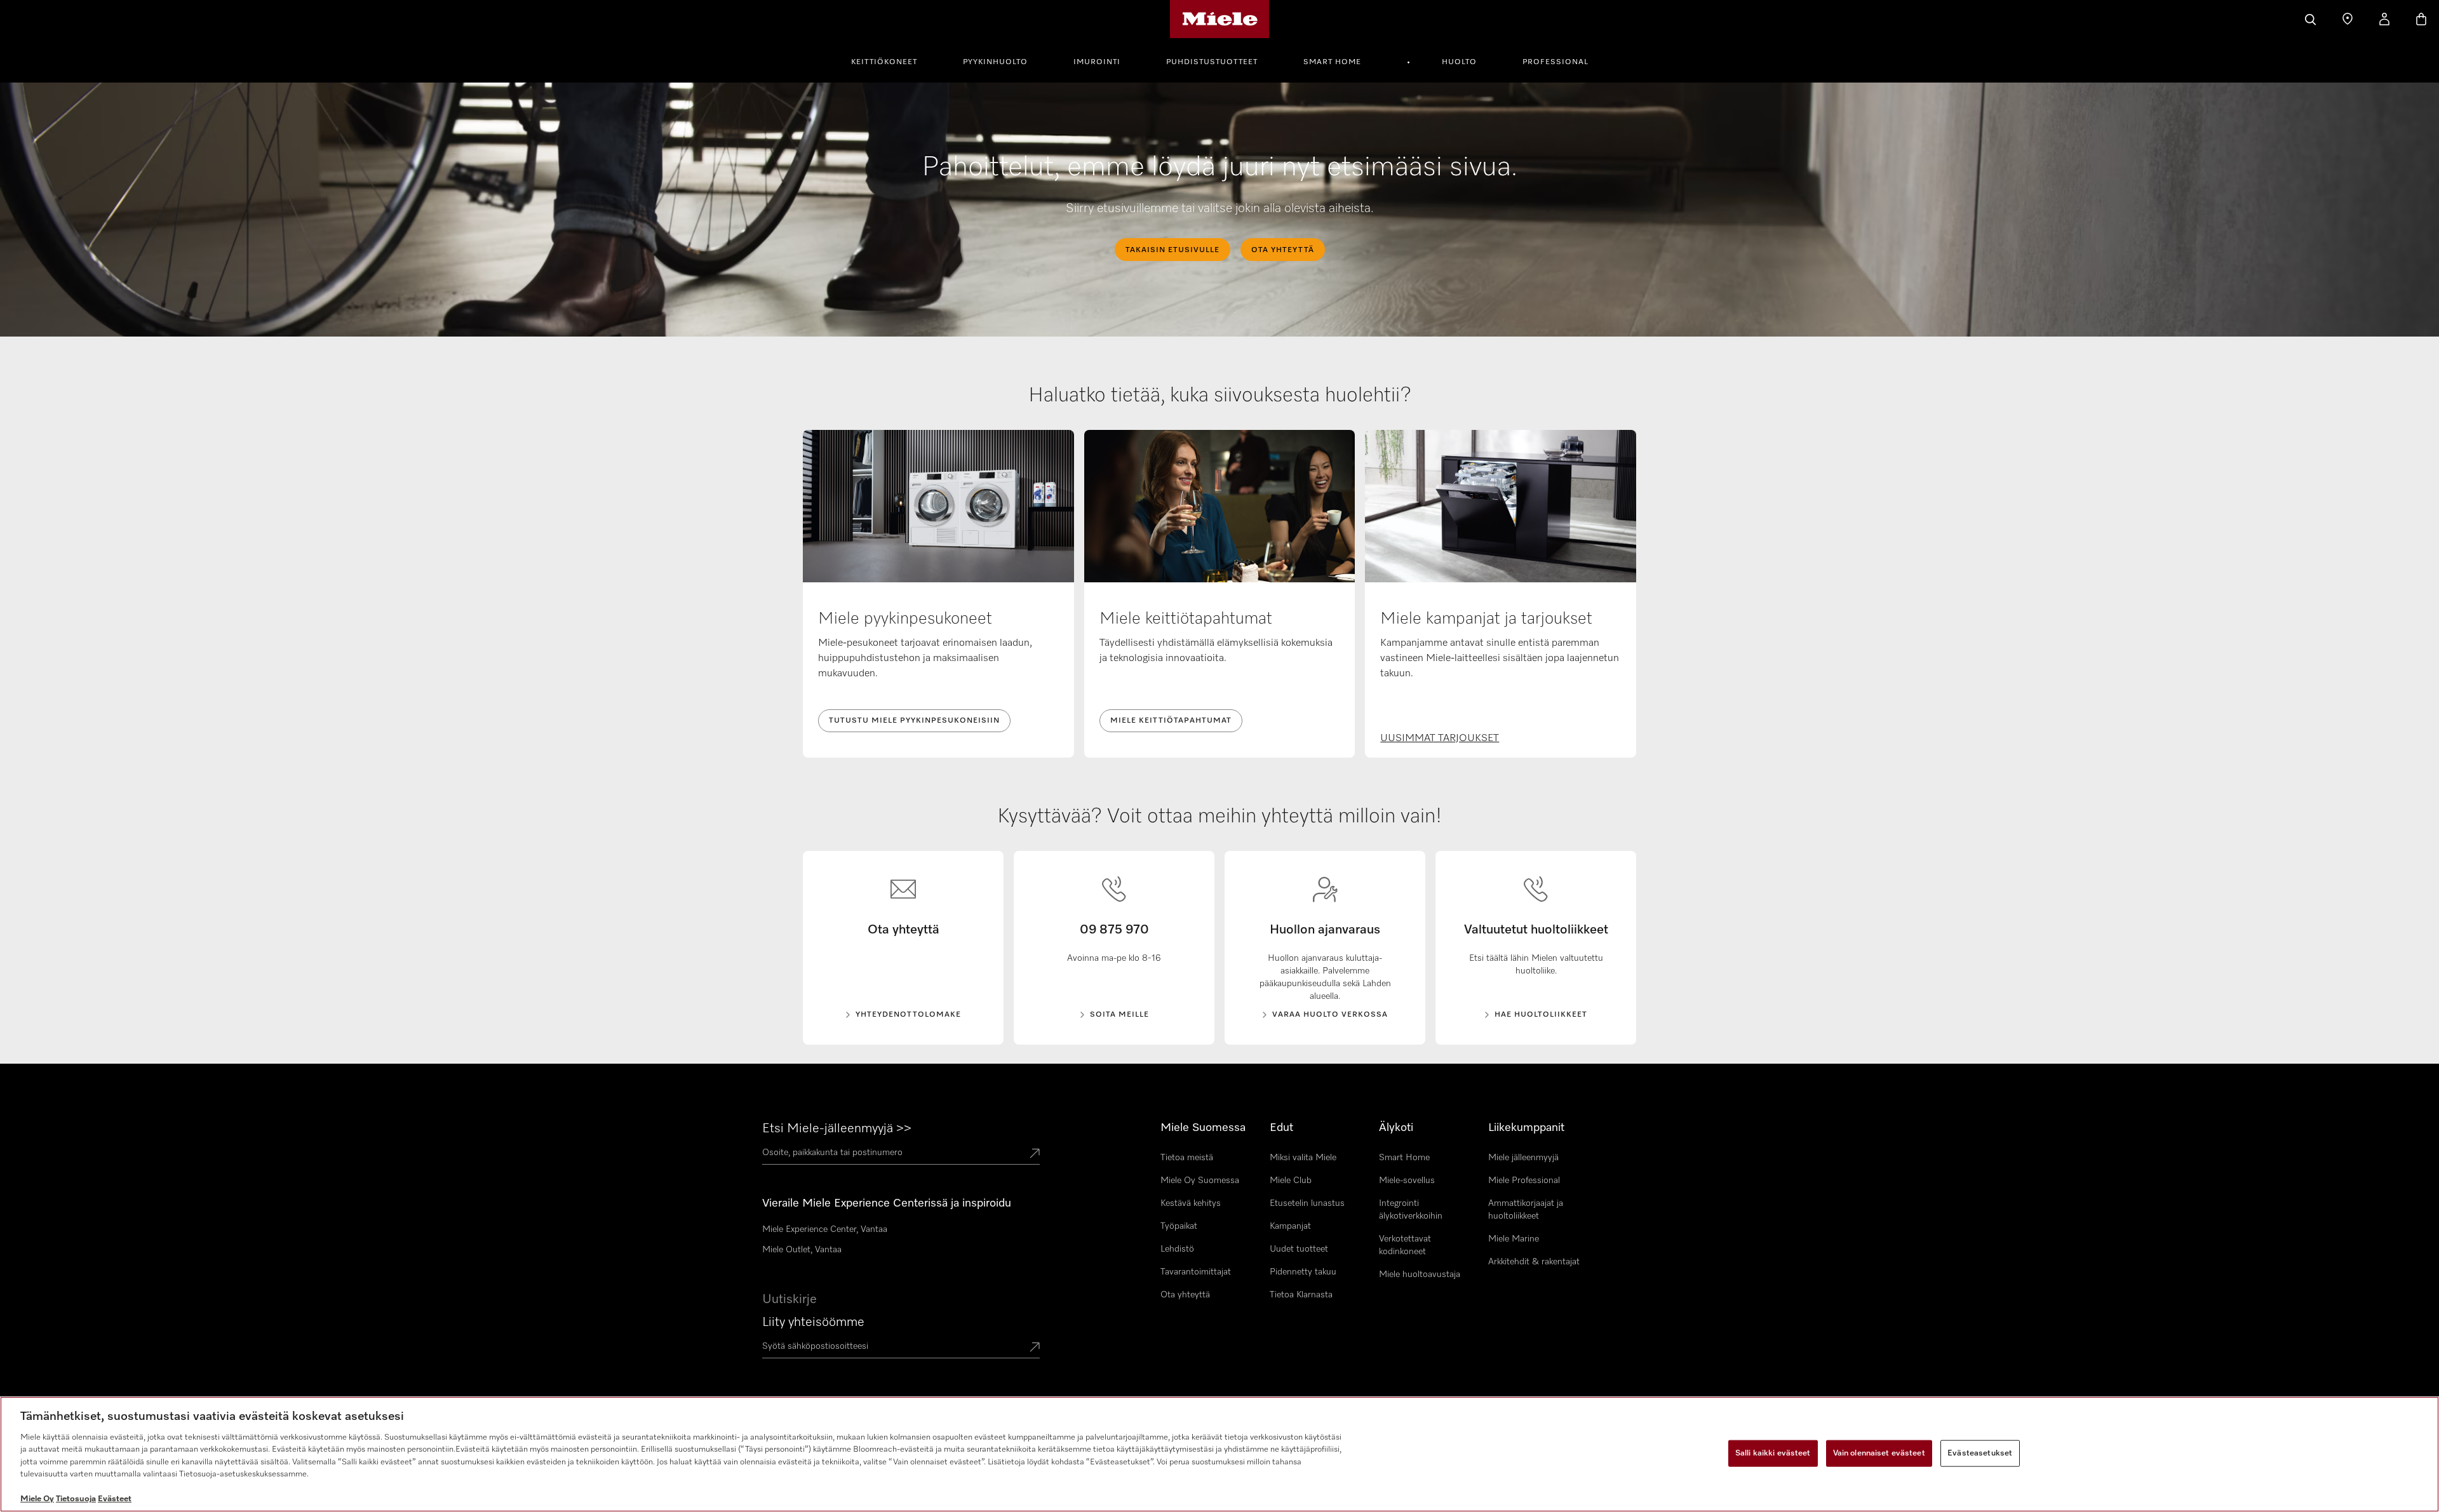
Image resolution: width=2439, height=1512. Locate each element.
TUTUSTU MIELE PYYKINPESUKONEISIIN (914, 721)
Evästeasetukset (1980, 1453)
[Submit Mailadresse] (1035, 1348)
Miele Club (1291, 1181)
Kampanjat (1290, 1226)
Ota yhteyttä (1185, 1295)
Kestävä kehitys (1191, 1203)
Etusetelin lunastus (1307, 1203)
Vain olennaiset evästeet (1879, 1453)
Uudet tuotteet (1299, 1249)
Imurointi (1097, 62)
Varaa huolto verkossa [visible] (1330, 1015)
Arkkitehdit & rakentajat (1534, 1262)
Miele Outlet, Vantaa (802, 1250)
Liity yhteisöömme (813, 1322)
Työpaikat (1179, 1226)
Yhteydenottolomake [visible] (908, 1015)
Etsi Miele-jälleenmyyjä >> (837, 1128)
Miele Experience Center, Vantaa (825, 1229)
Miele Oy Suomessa (1200, 1181)
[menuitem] (891, 60)
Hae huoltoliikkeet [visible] (1541, 1015)
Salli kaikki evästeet (1773, 1453)
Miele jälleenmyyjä (1523, 1158)
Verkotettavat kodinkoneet (1405, 1245)
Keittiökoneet (884, 62)
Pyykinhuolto (995, 62)
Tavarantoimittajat (1196, 1272)
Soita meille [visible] (1119, 1015)
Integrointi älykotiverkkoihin (1411, 1210)
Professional (1555, 62)
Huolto (1459, 62)
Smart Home (1332, 62)
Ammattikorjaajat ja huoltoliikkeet (1526, 1210)
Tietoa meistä (1187, 1158)
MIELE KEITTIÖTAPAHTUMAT (1171, 721)
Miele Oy (37, 1499)
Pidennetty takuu (1303, 1272)
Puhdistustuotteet (1212, 62)
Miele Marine (1514, 1239)
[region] (1219, 1454)
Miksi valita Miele (1303, 1158)
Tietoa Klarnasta (1301, 1295)
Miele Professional (1524, 1181)
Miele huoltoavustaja (1420, 1274)
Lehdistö (1177, 1249)
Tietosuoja (76, 1499)
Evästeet (115, 1499)
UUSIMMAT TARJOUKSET (1440, 739)
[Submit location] (1035, 1154)
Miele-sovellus (1407, 1181)
